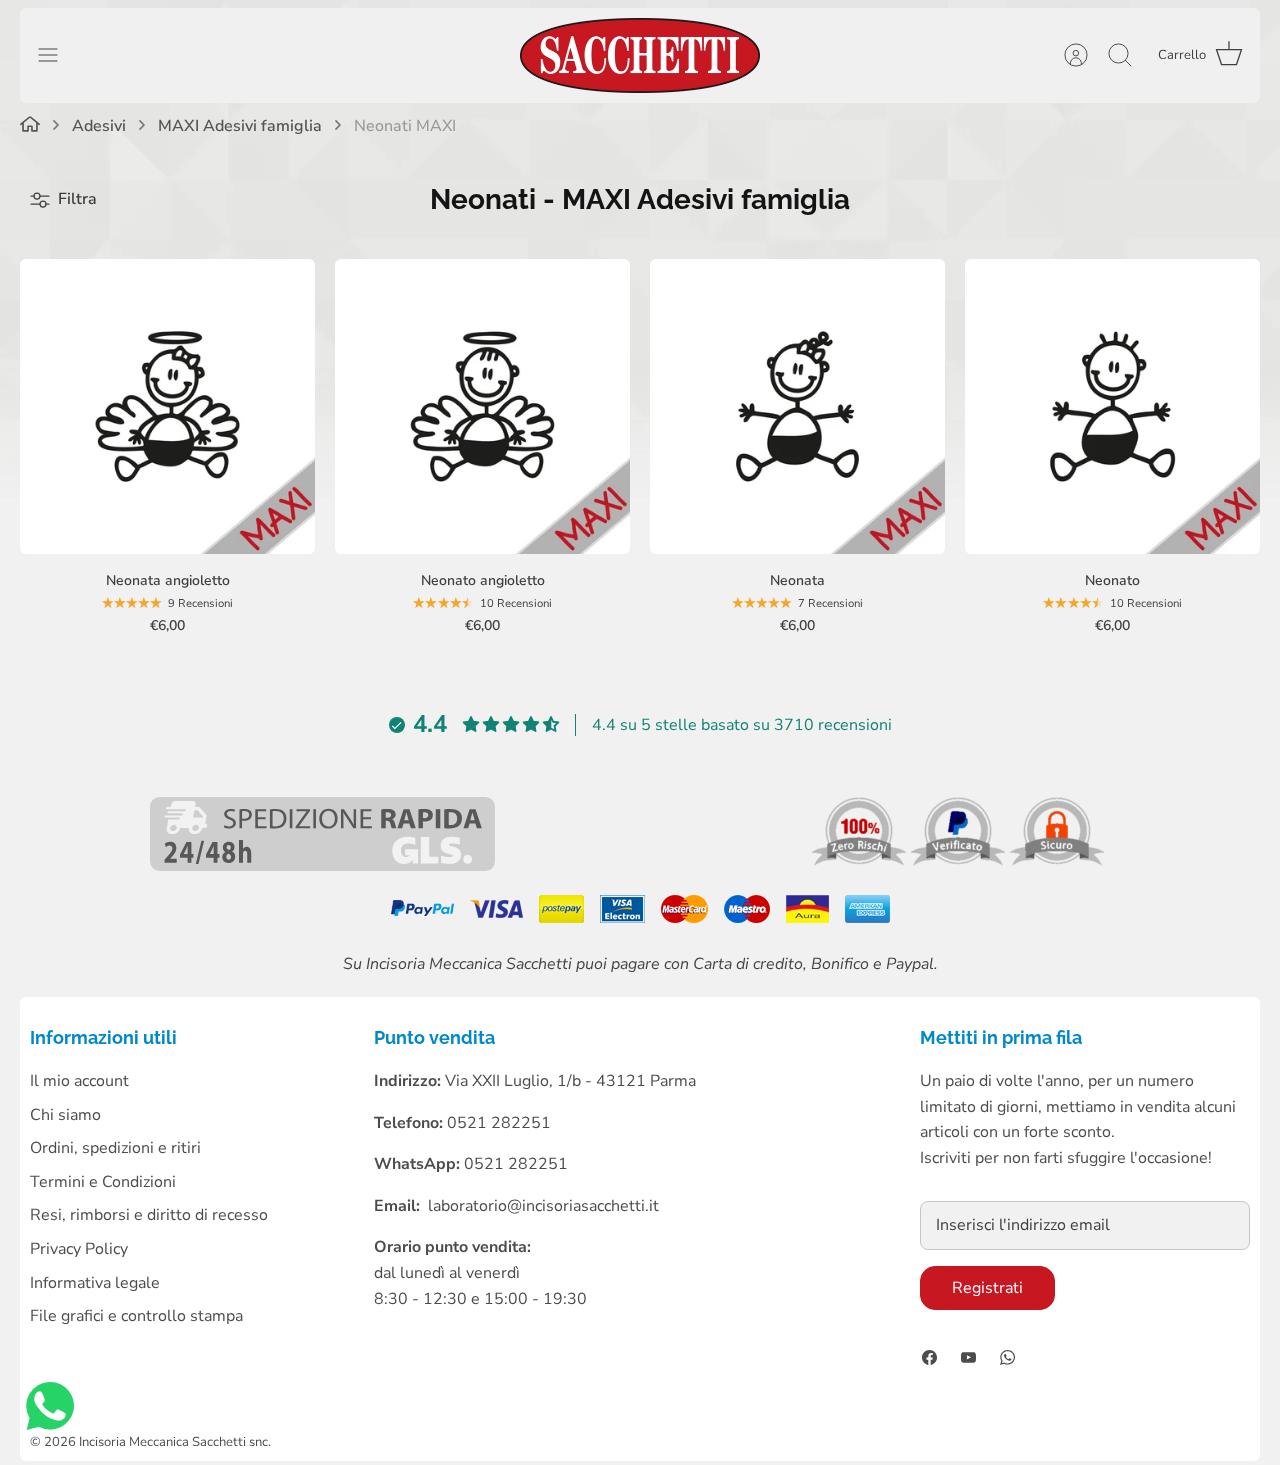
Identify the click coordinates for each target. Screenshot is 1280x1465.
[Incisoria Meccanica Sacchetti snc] (640, 55)
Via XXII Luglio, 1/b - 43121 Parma (570, 1081)
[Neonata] (797, 406)
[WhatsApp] (1007, 1357)
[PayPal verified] (959, 861)
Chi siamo (65, 1115)
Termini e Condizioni (103, 1182)
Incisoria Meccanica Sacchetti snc (173, 1442)
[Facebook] (929, 1357)
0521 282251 (516, 1164)
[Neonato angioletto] (482, 406)
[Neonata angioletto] (167, 406)
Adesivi (99, 126)
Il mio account (79, 1081)
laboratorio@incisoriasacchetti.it (543, 1206)
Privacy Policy (79, 1249)
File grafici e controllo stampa (136, 1316)
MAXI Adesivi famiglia (240, 126)
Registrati (987, 1288)
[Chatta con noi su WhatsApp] (50, 1410)
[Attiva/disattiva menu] (58, 55)
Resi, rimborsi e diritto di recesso (149, 1215)
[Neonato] (1112, 406)
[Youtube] (968, 1357)
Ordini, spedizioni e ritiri (115, 1148)
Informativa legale (95, 1283)
